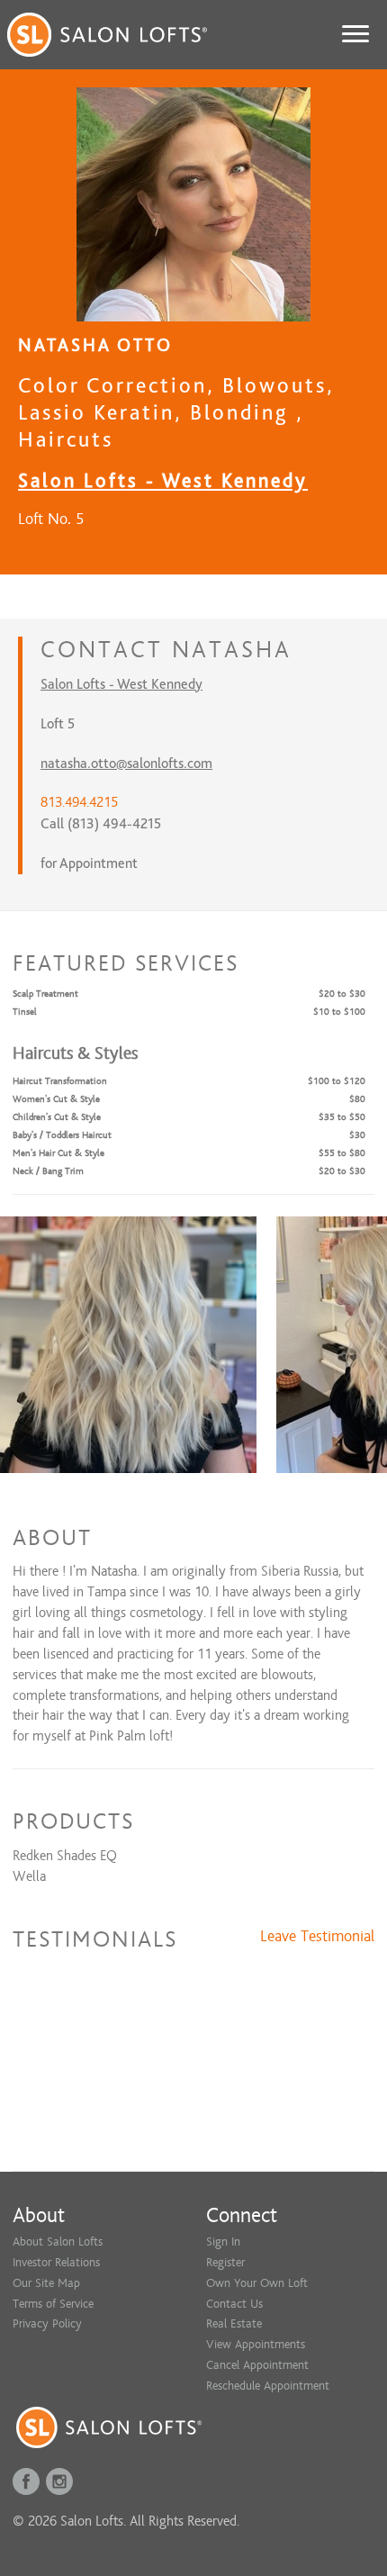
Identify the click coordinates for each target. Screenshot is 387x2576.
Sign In (223, 2242)
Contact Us (234, 2304)
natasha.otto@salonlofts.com (126, 764)
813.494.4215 (79, 802)
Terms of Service (53, 2304)
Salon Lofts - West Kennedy (163, 480)
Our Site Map (46, 2283)
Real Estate (234, 2323)
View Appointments (256, 2344)
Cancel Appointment (257, 2365)
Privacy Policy (47, 2323)
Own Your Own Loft (257, 2283)
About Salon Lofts (58, 2242)
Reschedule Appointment (268, 2386)
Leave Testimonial (317, 1937)
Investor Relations (56, 2262)
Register (225, 2262)
